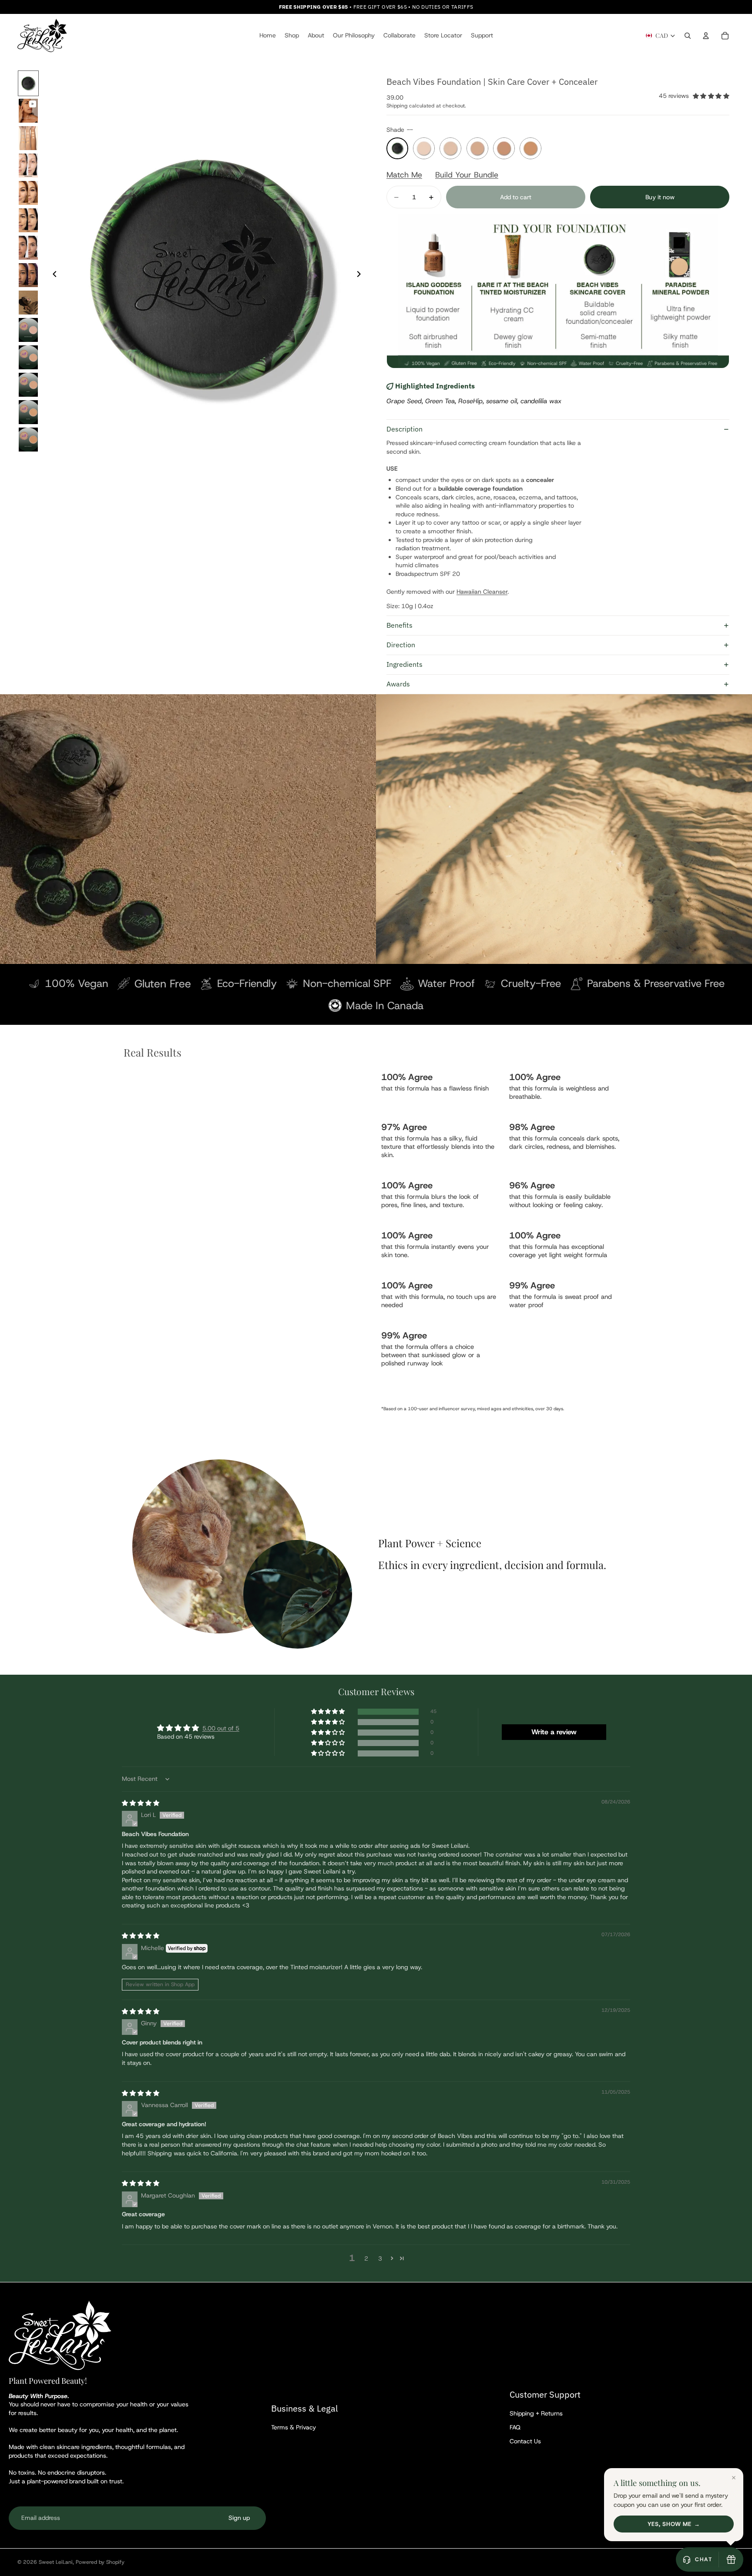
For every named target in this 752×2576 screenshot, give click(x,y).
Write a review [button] (554, 1732)
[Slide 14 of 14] (28, 440)
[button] (329, 1712)
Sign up (239, 2518)
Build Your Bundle (467, 175)
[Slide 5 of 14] (28, 193)
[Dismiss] (734, 2478)
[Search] (688, 36)
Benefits (399, 625)
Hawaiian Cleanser (482, 592)
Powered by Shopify (100, 2562)
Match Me (404, 175)
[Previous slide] (52, 275)
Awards (398, 684)
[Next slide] (361, 275)
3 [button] (380, 2258)
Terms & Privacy (294, 2427)
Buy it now (660, 197)
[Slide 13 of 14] (28, 412)
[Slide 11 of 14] (28, 357)
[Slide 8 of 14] (28, 275)
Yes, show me (669, 2524)
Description (405, 429)
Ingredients (405, 664)
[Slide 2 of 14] (28, 111)
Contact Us (525, 2441)
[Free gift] (731, 2559)
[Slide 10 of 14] (28, 330)
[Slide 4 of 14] (28, 166)
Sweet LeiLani (56, 2562)
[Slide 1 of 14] (28, 83)
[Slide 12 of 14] (28, 385)
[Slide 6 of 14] (28, 220)
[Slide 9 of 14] (28, 303)
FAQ (515, 2427)
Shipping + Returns (536, 2413)
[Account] (706, 36)
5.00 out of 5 (221, 1728)
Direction (401, 645)
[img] (141, 1803)
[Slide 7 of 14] (28, 248)
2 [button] (366, 2258)
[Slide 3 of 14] (28, 138)
